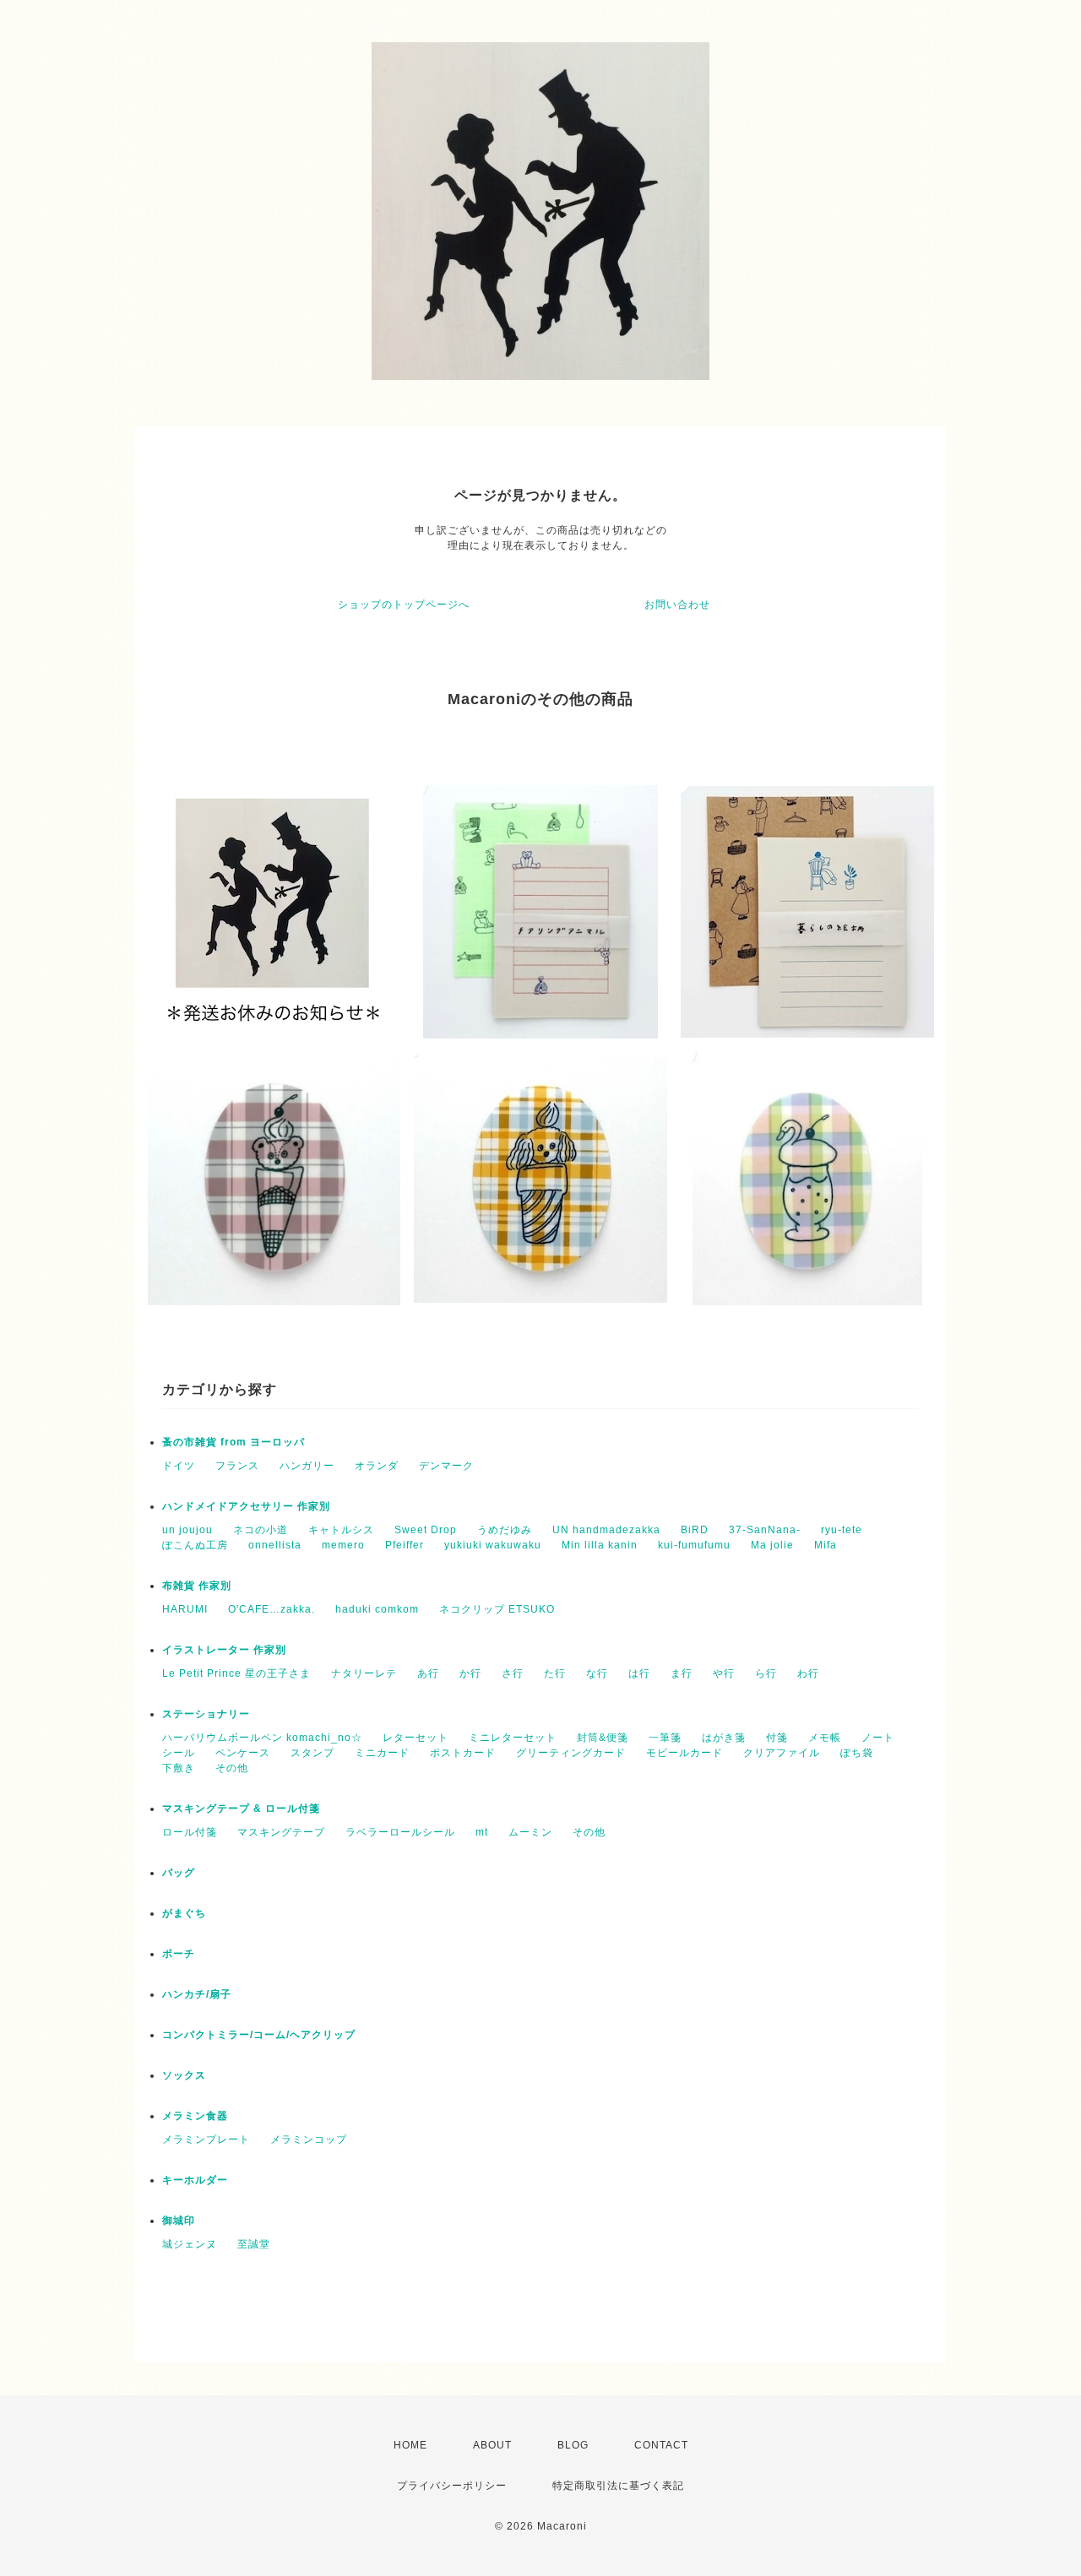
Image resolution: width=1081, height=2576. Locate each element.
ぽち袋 (857, 1753)
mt (482, 1832)
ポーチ (179, 1954)
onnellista (275, 1545)
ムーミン (530, 1832)
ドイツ (179, 1466)
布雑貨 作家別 (197, 1586)
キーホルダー (195, 2180)
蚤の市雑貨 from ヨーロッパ (234, 1442)
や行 (724, 1673)
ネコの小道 (261, 1530)
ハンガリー (307, 1466)
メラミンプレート (206, 2139)
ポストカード (463, 1753)
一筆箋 (665, 1738)
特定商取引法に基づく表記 (618, 2486)
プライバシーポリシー (452, 2486)
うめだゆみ (505, 1530)
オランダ (377, 1466)
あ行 (428, 1673)
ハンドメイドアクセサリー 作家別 (246, 1506)
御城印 (179, 2221)
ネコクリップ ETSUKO (497, 1609)
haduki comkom (377, 1609)
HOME (410, 2445)
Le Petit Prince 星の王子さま (236, 1673)
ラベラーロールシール (400, 1832)
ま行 (682, 1673)
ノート (878, 1738)
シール (179, 1753)
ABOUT (492, 2445)
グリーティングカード (571, 1753)
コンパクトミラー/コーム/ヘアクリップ (259, 2035)
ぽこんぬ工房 (195, 1545)
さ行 (513, 1673)
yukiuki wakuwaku (493, 1545)
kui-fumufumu (694, 1545)
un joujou (187, 1530)
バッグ (179, 1873)
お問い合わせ (677, 605)
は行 (639, 1673)
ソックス (184, 2075)
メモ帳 (825, 1738)
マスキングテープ (281, 1832)
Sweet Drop (426, 1530)
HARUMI (185, 1609)
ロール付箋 (190, 1832)
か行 (470, 1673)
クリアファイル (782, 1753)
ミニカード (382, 1753)
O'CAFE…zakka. (272, 1609)
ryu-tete (842, 1530)
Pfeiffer (405, 1545)
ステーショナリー (206, 1714)
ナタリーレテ (364, 1673)
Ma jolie (772, 1545)
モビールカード (684, 1753)
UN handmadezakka (606, 1530)
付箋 (777, 1738)
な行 (597, 1673)
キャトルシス (341, 1530)
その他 (232, 1768)
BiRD (695, 1530)
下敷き (179, 1768)
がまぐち (184, 1913)
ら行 (766, 1673)
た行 (555, 1673)
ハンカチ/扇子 (197, 1994)
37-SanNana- (765, 1530)
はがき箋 (724, 1738)
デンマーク (446, 1466)
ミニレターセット (513, 1738)
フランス (237, 1466)
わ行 (808, 1673)
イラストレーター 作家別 (224, 1650)
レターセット (416, 1738)
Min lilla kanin (600, 1545)
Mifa (826, 1545)
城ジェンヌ (190, 2244)
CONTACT (661, 2445)
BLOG (573, 2445)
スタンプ (312, 1753)
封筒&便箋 (603, 1738)
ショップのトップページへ (404, 605)
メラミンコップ (309, 2139)
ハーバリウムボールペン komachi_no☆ (262, 1738)
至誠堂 (254, 2244)
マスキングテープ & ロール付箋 (241, 1809)
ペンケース (243, 1753)
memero (343, 1545)
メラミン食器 (195, 2116)
